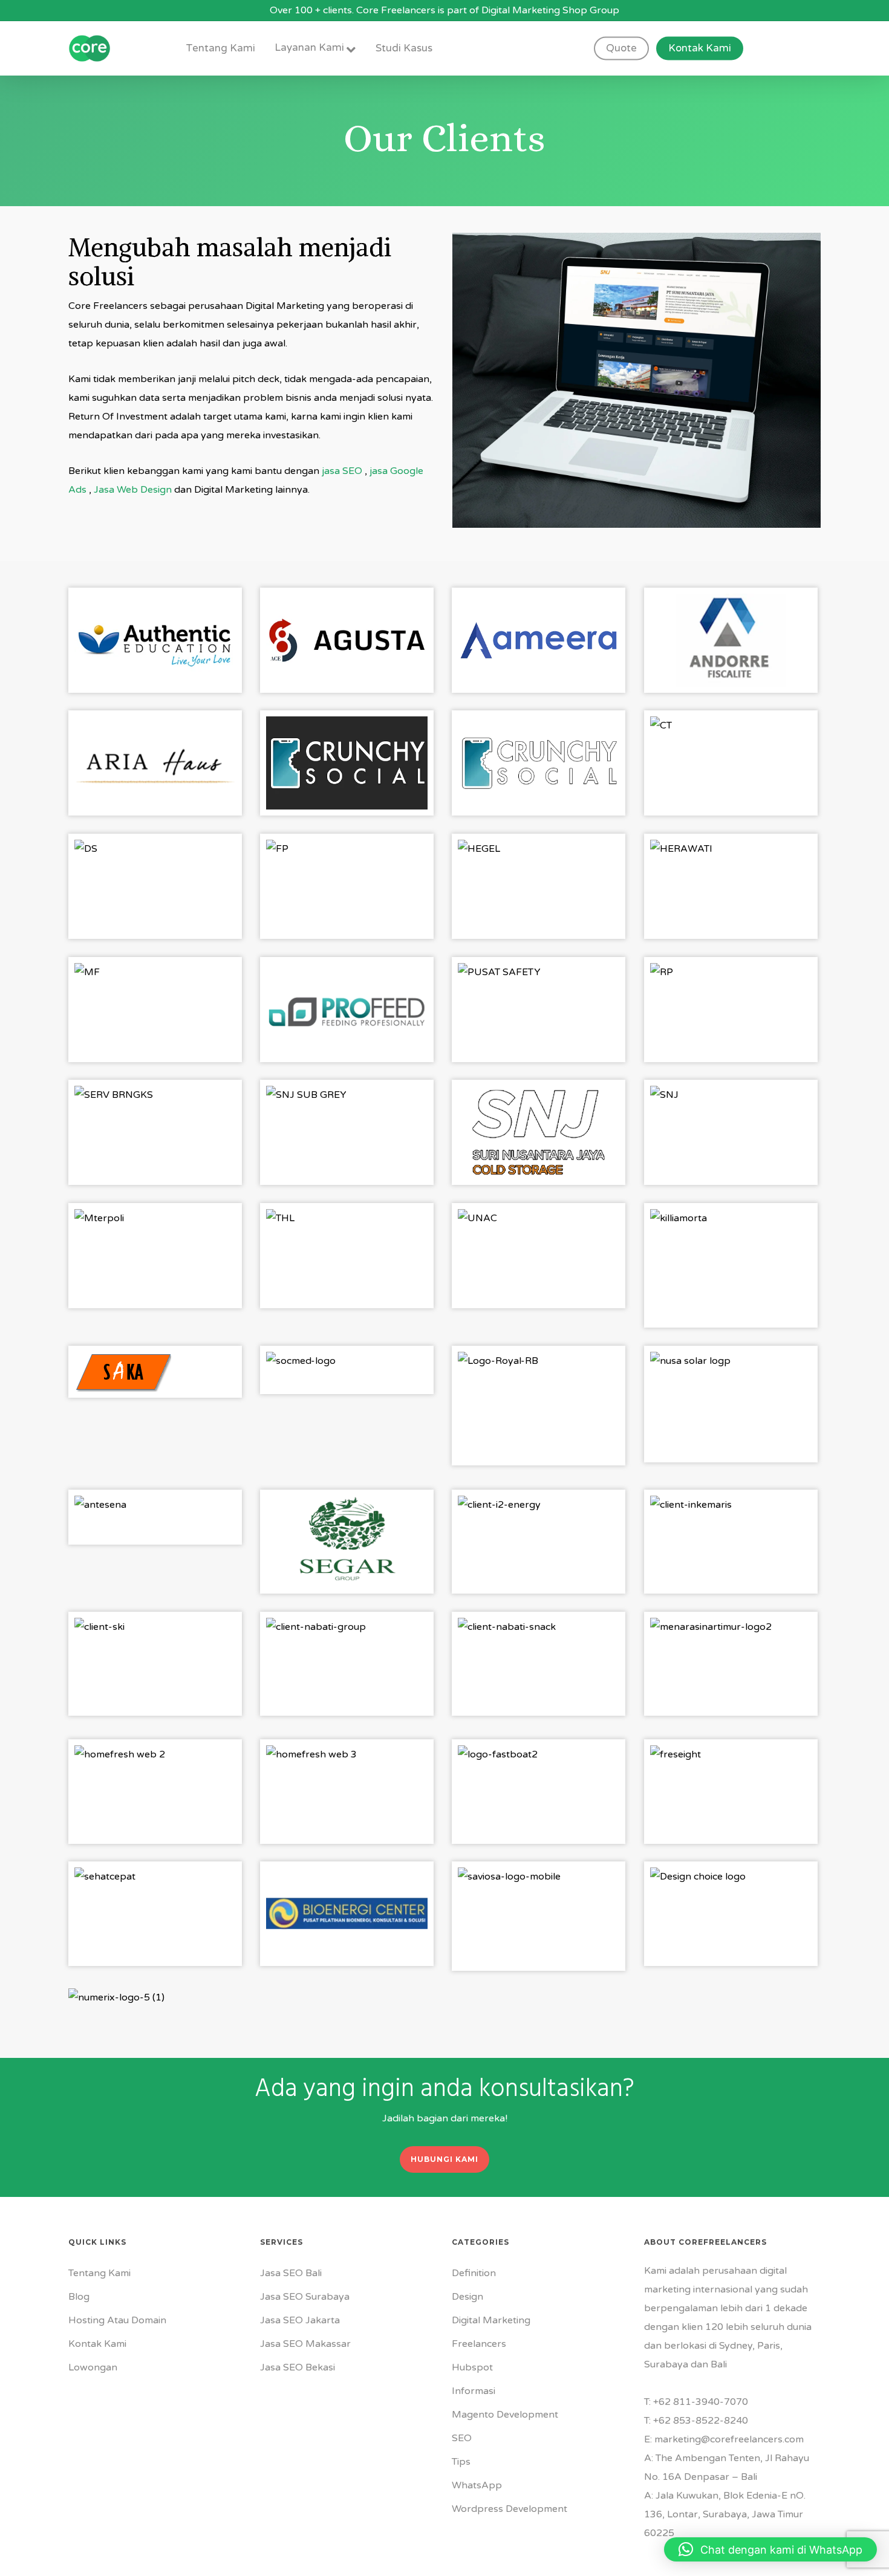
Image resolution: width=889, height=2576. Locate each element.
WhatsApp (477, 2485)
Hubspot (472, 2367)
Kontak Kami (97, 2344)
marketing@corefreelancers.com (729, 2439)
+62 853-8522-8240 (701, 2421)
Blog (79, 2297)
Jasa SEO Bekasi (298, 2367)
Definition (474, 2273)
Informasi (474, 2391)
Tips (461, 2462)
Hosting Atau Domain (117, 2320)
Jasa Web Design (133, 490)
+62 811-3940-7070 (701, 2402)
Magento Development (505, 2415)
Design (467, 2297)
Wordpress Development (510, 2509)
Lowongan (93, 2367)
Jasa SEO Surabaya (305, 2297)
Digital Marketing (491, 2320)
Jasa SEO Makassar (305, 2344)
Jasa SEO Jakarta (300, 2320)
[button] (444, 2159)
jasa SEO (342, 471)
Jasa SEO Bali (291, 2273)
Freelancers (479, 2344)
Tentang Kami (99, 2273)
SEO (462, 2438)
